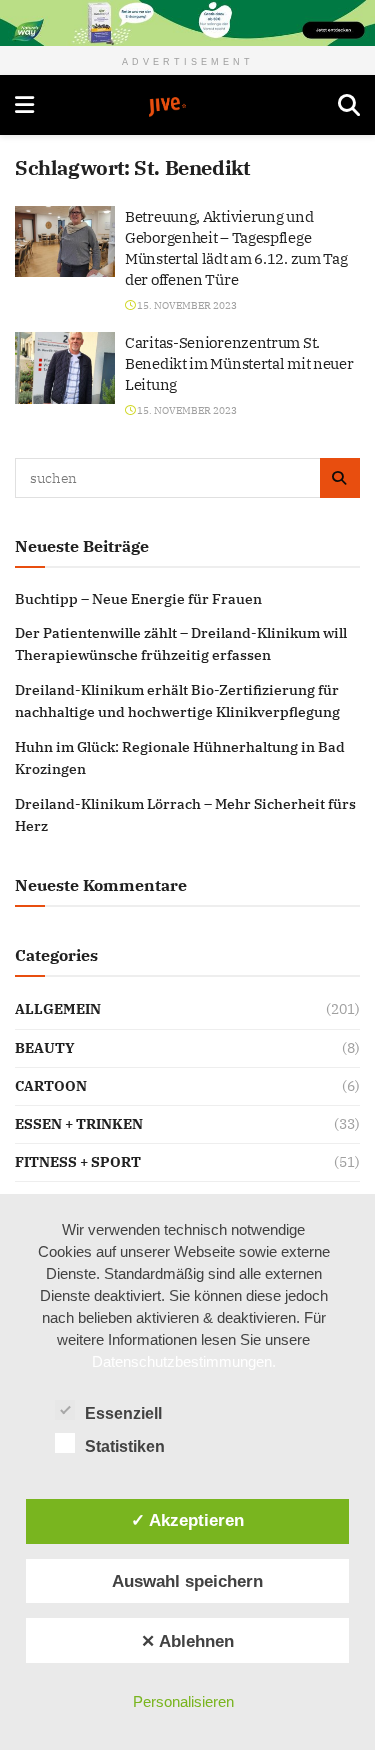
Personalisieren (183, 1701)
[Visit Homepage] (186, 107)
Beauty (45, 1048)
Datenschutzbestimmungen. (184, 1361)
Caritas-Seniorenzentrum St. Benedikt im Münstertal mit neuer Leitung (239, 363)
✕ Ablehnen (187, 1641)
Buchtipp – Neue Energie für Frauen (138, 599)
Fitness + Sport (78, 1162)
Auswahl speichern (187, 1581)
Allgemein (58, 1009)
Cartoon (51, 1086)
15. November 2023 (186, 305)
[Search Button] (349, 105)
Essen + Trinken (79, 1124)
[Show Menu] (24, 105)
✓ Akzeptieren (187, 1520)
